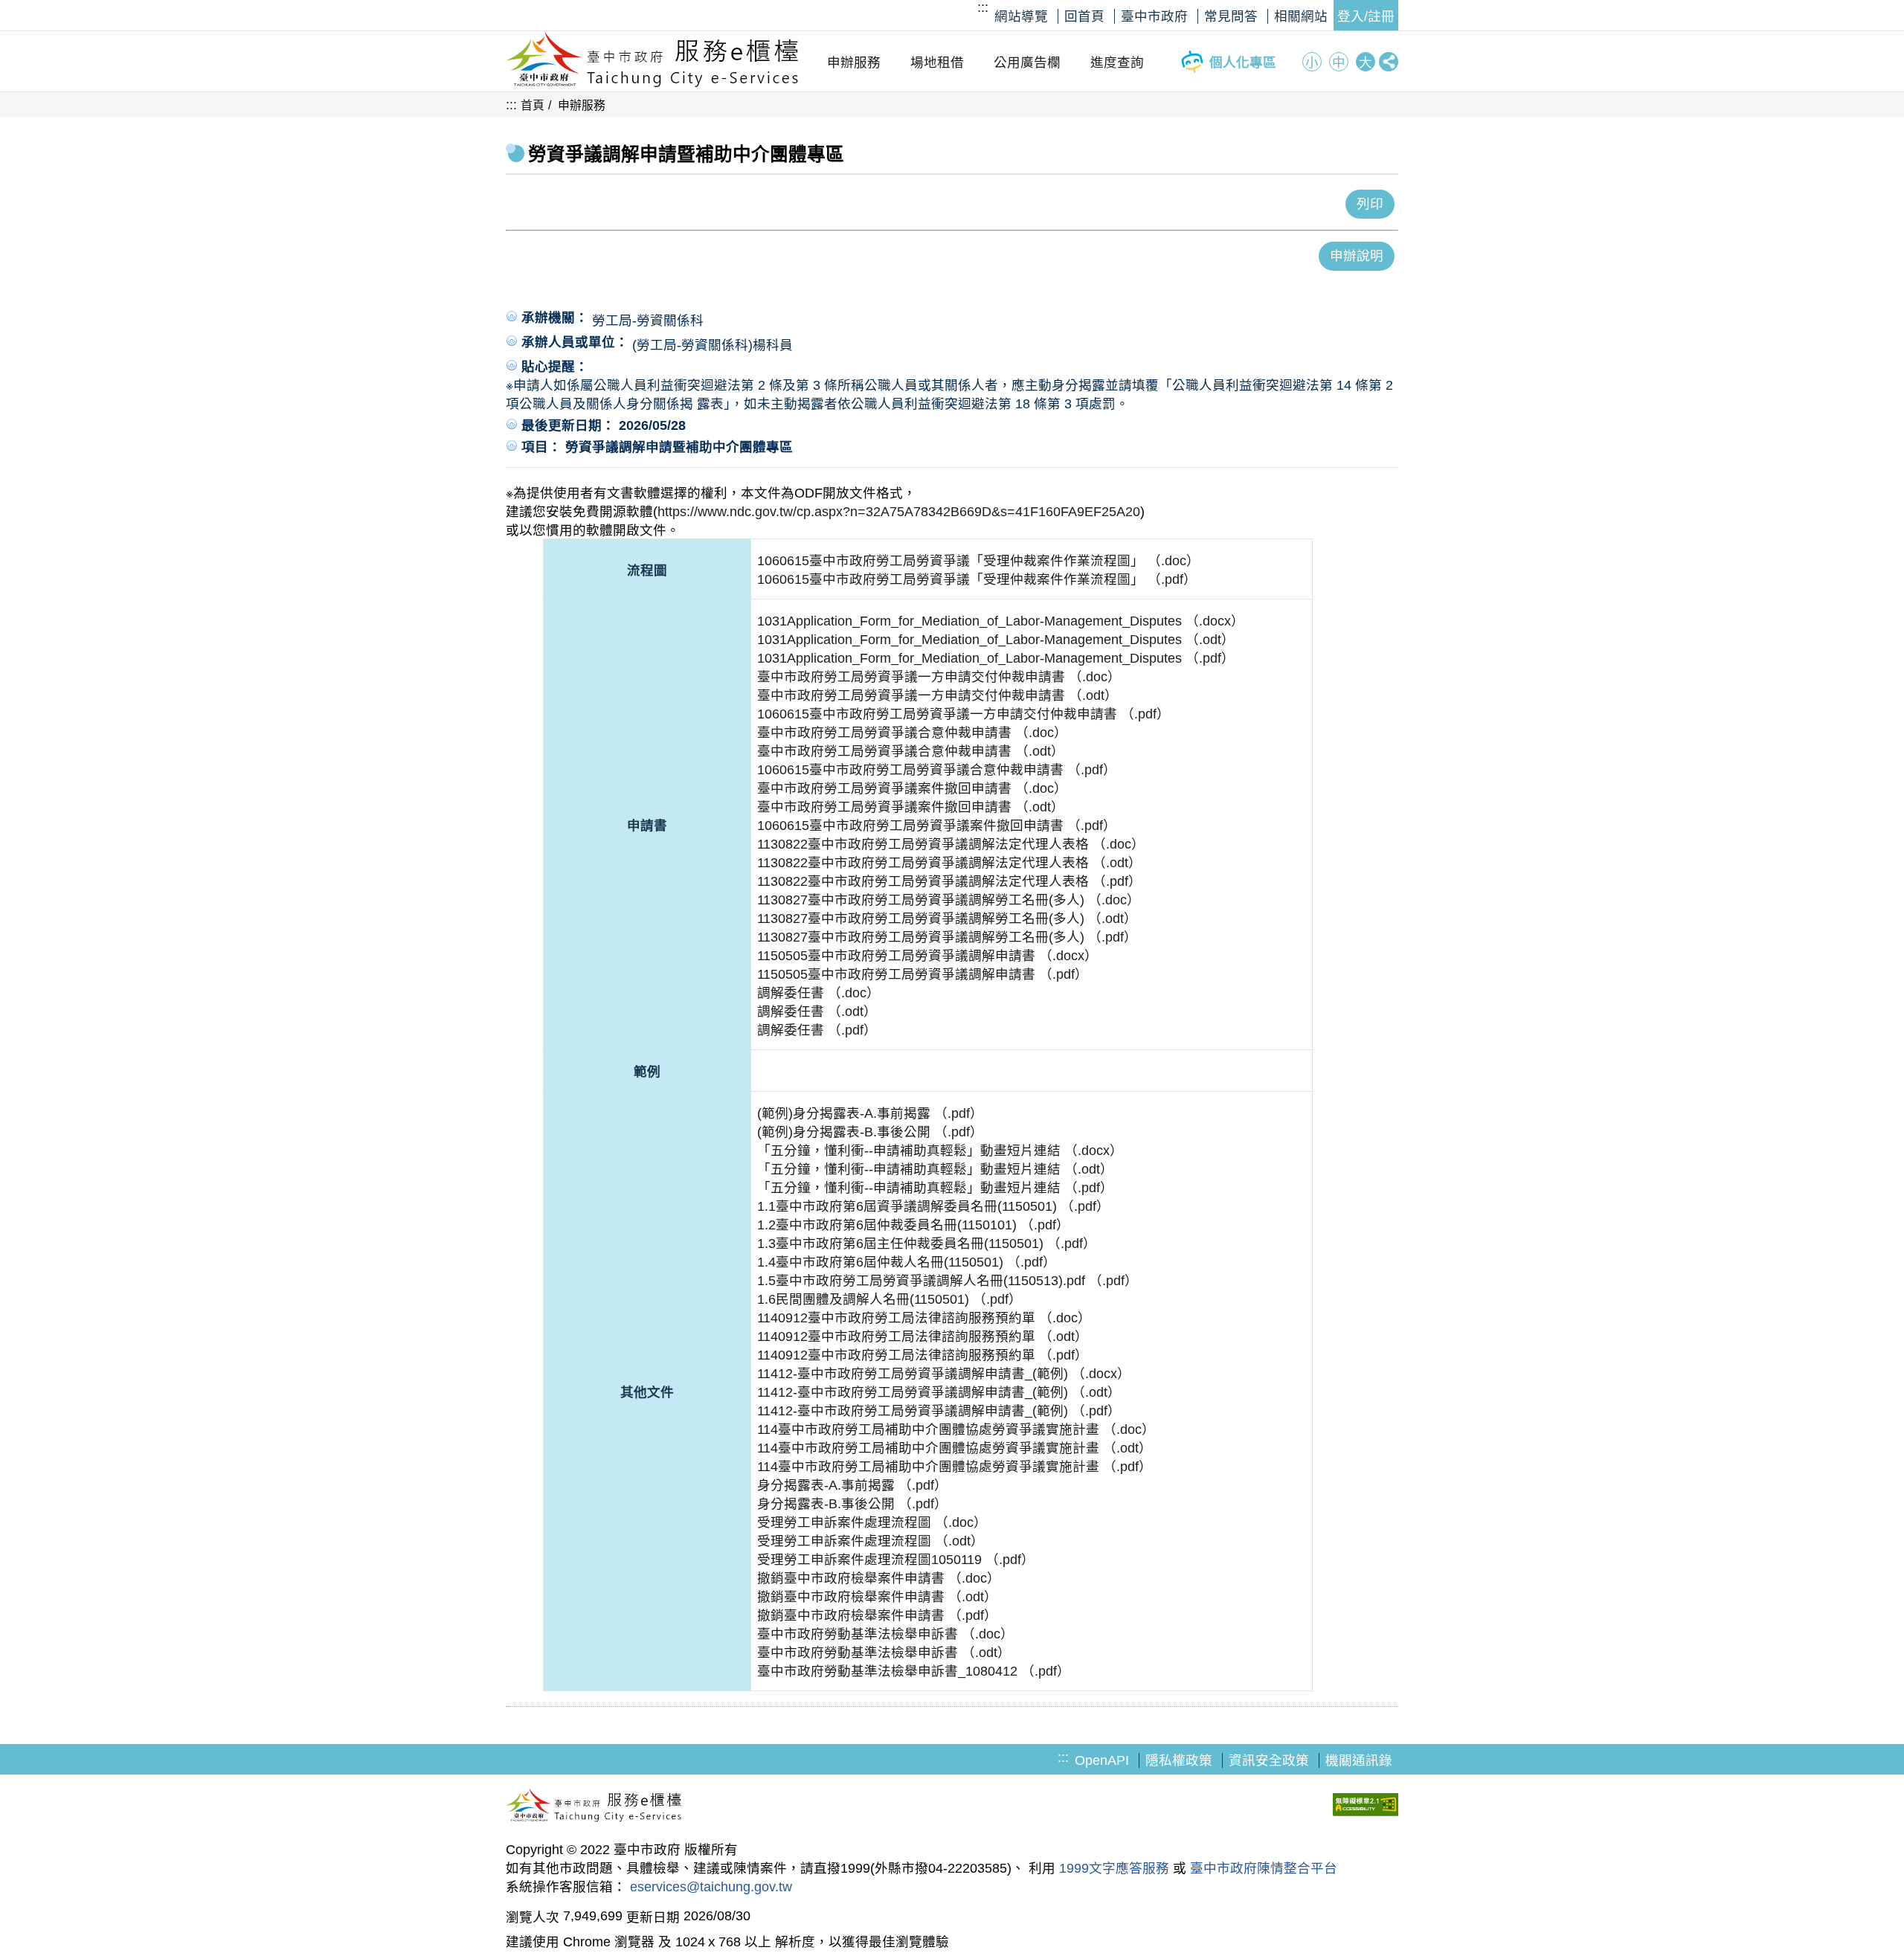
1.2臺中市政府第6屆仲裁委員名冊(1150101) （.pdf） (913, 1225)
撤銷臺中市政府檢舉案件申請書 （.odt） (877, 1597)
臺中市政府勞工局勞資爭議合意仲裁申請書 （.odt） (911, 751)
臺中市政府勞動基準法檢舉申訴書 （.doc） (885, 1634)
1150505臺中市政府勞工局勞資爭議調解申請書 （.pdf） (923, 974)
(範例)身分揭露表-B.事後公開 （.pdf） (870, 1132)
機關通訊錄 (1359, 1760)
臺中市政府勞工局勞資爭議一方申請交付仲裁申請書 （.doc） (939, 677)
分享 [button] (1389, 62)
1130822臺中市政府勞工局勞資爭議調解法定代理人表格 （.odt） (949, 863)
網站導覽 (1021, 16)
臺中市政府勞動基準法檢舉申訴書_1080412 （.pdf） (914, 1671)
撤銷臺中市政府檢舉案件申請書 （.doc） (879, 1578)
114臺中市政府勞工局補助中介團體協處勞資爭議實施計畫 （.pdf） (955, 1467)
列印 (1370, 204)
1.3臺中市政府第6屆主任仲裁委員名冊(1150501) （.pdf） (927, 1244)
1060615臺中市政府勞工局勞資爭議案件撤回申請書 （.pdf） (937, 826)
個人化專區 (1243, 62)
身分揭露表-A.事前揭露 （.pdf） (852, 1485)
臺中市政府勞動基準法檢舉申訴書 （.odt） (884, 1653)
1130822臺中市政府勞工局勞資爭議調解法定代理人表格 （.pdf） (949, 881)
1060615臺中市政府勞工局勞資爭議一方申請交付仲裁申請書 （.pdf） (964, 714)
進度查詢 (1117, 62)
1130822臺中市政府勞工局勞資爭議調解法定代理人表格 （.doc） (951, 844)
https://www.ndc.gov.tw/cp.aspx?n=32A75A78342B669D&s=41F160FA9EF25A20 (899, 512)
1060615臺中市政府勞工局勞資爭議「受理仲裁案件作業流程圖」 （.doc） (978, 561)
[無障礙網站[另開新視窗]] (1366, 1807)
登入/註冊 (1366, 16)
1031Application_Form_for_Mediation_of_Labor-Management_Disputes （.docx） (1001, 621)
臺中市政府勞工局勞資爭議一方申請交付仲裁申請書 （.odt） (937, 695)
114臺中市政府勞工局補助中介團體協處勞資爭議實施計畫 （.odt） (955, 1448)
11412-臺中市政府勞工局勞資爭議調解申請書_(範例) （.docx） (944, 1374)
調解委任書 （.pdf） (817, 1030)
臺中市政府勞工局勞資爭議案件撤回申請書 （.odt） (911, 807)
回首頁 (1084, 16)
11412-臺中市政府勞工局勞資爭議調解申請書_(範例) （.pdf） (939, 1411)
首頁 (533, 105)
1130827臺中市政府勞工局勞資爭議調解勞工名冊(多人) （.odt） (947, 919)
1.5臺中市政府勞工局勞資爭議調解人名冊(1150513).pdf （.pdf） (948, 1281)
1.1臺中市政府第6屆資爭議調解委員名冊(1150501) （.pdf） (933, 1206)
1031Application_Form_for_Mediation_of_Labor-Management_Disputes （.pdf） (996, 658)
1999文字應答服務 (1114, 1868)
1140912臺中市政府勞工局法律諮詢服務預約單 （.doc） (924, 1318)
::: (983, 7)
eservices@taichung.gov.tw (711, 1887)
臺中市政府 (1154, 16)
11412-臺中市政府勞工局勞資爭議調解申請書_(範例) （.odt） (939, 1392)
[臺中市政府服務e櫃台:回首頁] (653, 83)
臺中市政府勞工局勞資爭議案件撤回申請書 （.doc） (912, 788)
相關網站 (1301, 16)
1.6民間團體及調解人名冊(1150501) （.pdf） (890, 1299)
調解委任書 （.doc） (818, 993)
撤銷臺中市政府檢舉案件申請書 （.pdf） (877, 1615)
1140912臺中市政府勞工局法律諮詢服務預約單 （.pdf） (923, 1355)
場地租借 (937, 62)
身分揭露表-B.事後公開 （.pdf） (852, 1504)
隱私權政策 (1179, 1760)
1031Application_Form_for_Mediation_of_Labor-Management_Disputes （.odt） (996, 640)
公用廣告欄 (1027, 62)
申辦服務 (854, 62)
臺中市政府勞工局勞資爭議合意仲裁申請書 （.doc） (912, 733)
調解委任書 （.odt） (817, 1011)
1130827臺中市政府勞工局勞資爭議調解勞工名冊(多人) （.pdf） (947, 937)
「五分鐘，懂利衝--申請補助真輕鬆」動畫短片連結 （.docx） (940, 1151)
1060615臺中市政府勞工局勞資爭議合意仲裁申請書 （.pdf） (937, 770)
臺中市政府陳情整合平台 (1264, 1868)
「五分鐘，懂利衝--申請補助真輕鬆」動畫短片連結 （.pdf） (935, 1188)
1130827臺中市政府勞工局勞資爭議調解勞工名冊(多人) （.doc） (949, 900)
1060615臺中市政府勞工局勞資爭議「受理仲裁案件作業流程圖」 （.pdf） (977, 579)
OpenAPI (1102, 1760)
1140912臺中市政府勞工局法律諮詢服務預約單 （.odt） (923, 1336)
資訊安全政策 (1269, 1760)
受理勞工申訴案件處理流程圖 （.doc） (872, 1522)
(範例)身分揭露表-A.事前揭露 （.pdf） (870, 1113)
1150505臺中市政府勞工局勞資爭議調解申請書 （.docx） (927, 956)
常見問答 (1231, 16)
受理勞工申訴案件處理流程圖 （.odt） (871, 1541)
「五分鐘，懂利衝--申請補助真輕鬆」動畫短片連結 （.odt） (935, 1169)
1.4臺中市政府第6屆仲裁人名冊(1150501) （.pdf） (907, 1262)
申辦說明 (1357, 256)
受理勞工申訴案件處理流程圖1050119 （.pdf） (896, 1560)
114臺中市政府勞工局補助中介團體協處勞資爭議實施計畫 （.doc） (956, 1429)
